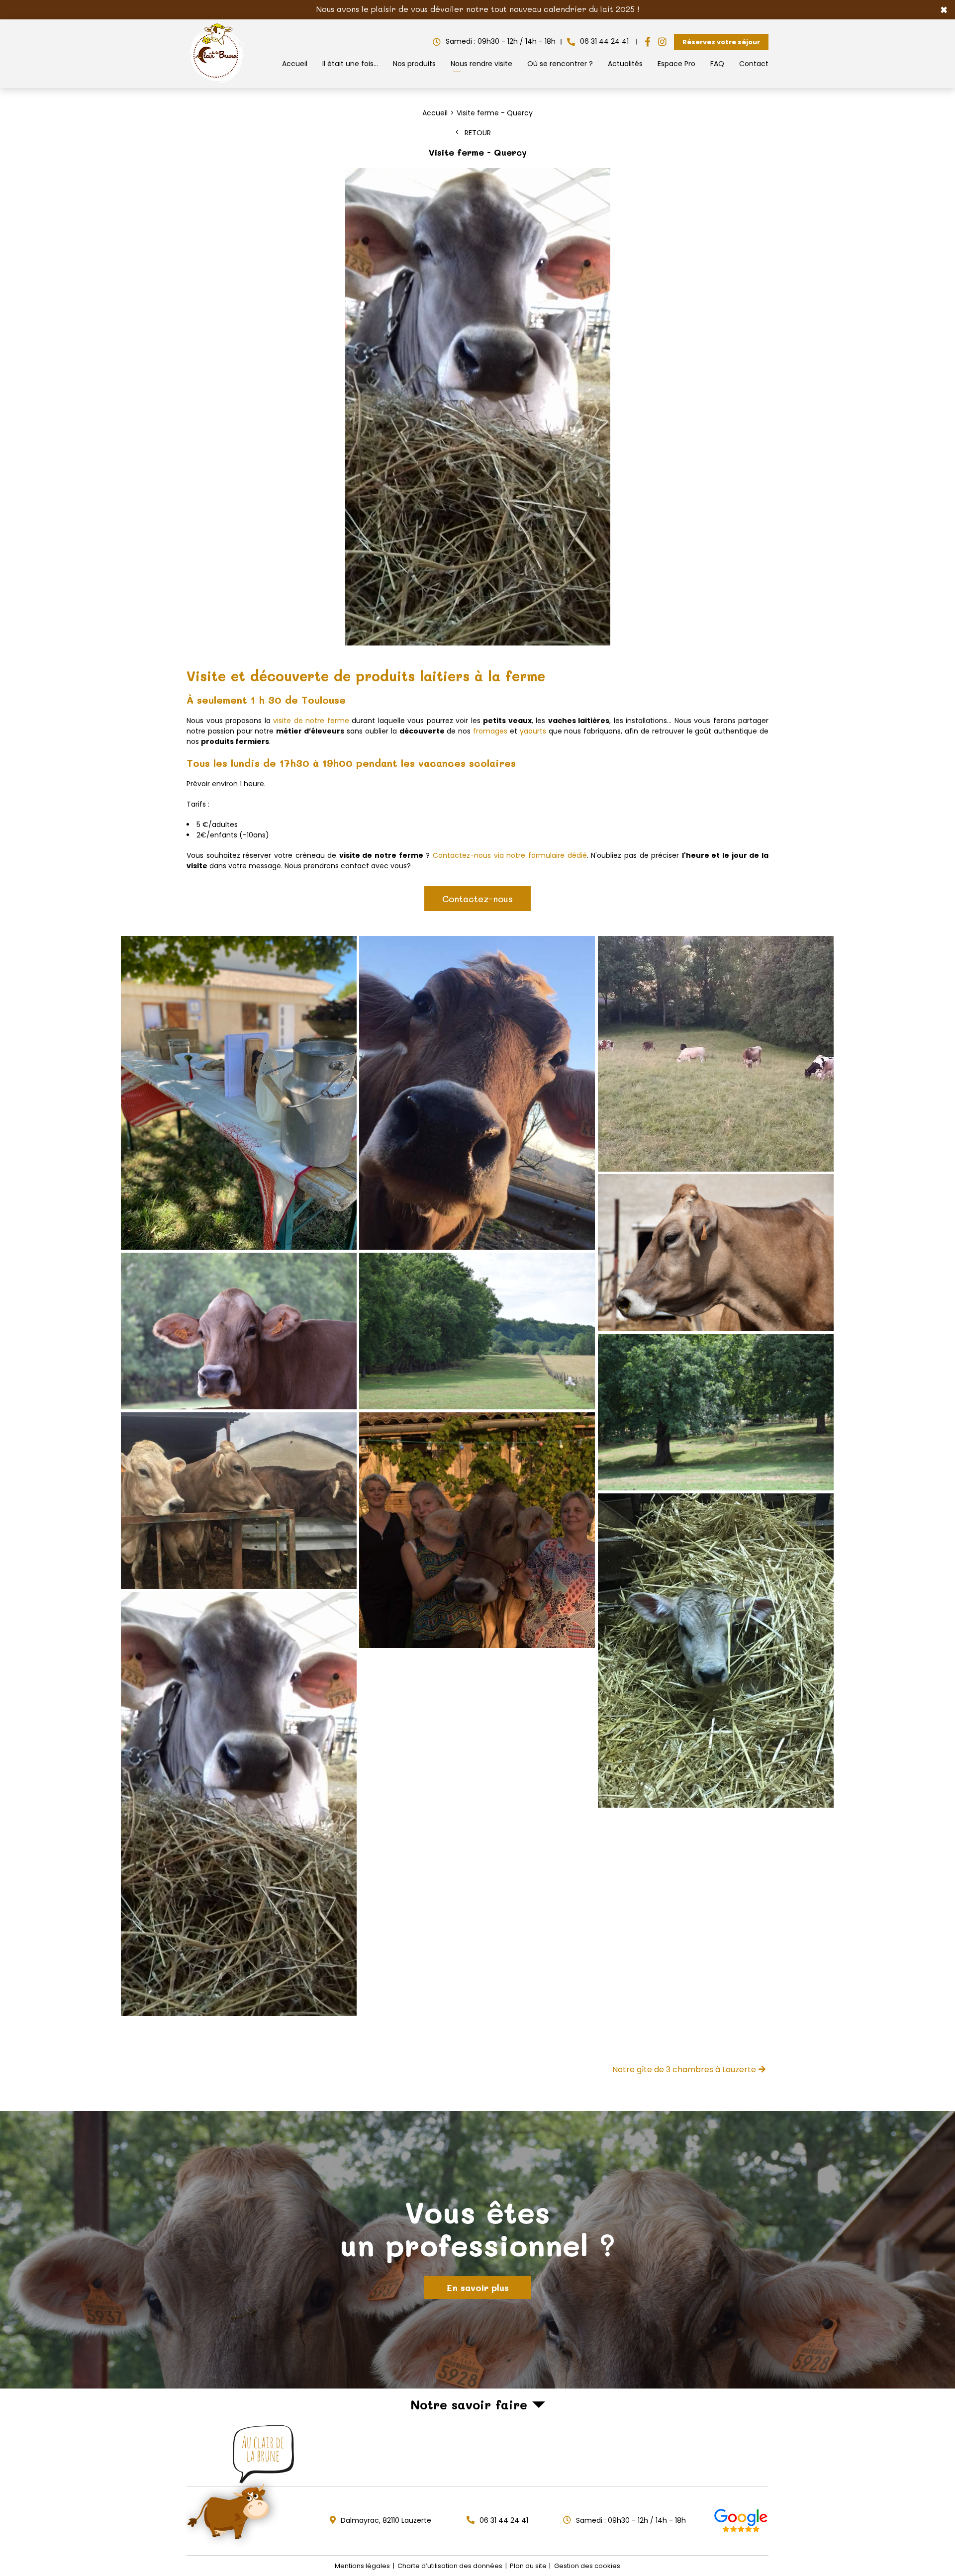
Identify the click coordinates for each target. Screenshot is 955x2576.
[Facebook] (648, 42)
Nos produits (414, 64)
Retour (478, 133)
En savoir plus (478, 2288)
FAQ (717, 64)
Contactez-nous (477, 899)
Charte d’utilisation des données (450, 2566)
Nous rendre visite (481, 64)
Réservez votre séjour (721, 42)
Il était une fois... (350, 64)
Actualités (625, 64)
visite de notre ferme (311, 721)
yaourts (533, 731)
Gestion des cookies (587, 2566)
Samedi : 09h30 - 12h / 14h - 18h (501, 41)
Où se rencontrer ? (560, 64)
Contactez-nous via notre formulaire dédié (510, 855)
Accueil (295, 64)
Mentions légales (362, 2566)
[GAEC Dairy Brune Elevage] (217, 83)
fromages (490, 731)
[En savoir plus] (477, 2250)
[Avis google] (741, 2521)
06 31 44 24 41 (604, 41)
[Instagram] (662, 42)
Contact (754, 64)
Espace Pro (676, 64)
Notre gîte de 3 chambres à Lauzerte (684, 2070)
